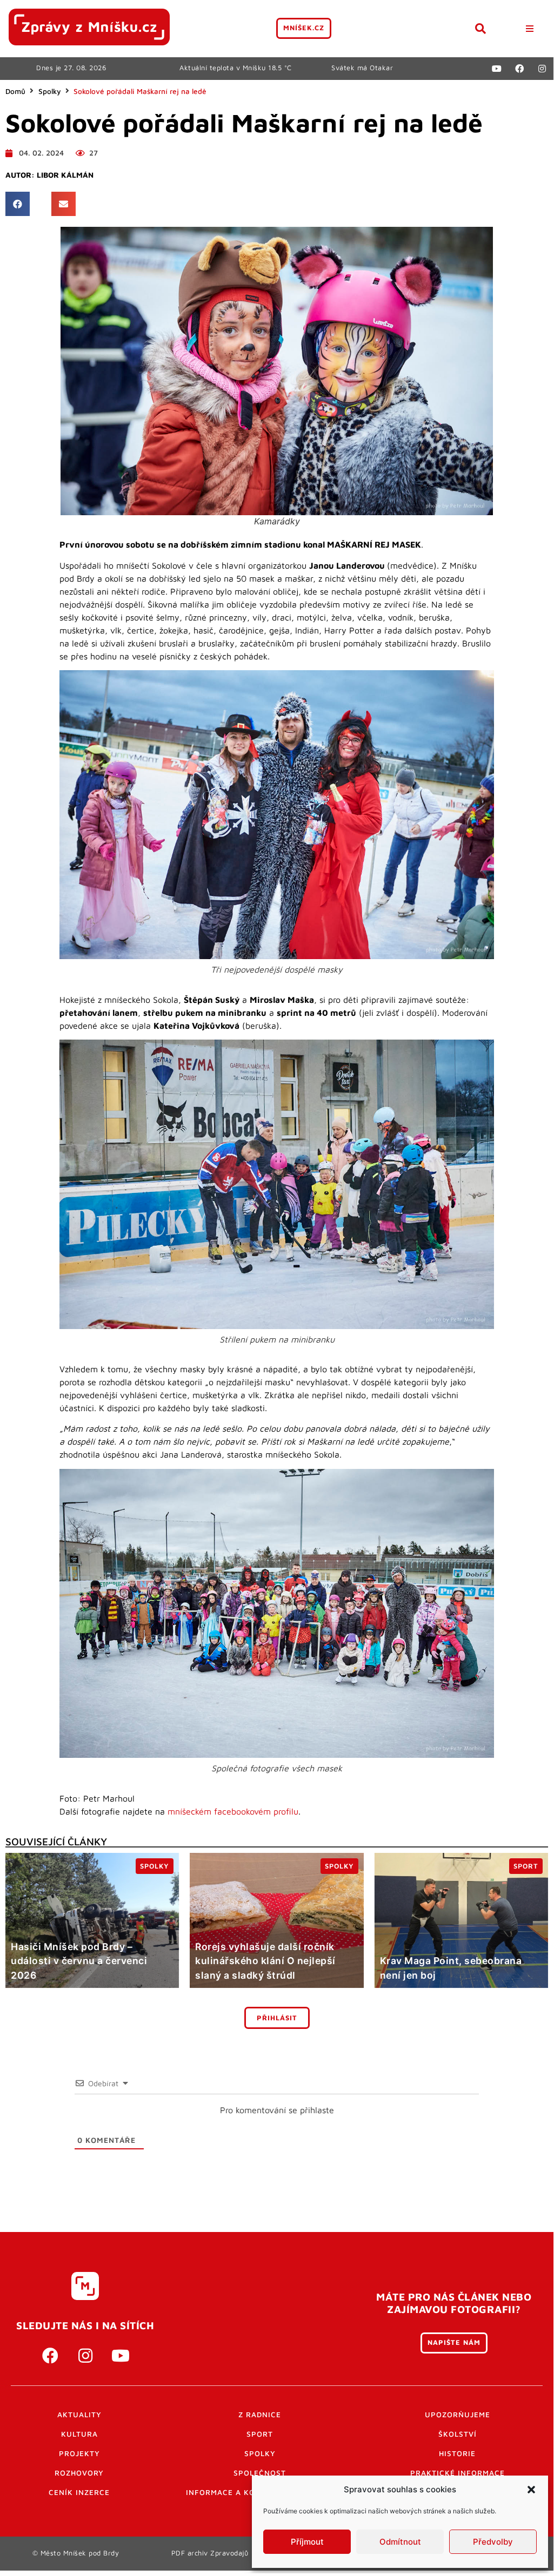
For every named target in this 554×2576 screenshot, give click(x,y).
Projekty (79, 2453)
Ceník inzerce (79, 2492)
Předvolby (493, 2542)
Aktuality (79, 2415)
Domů (15, 91)
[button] (531, 2490)
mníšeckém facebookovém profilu (233, 1811)
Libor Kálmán (65, 175)
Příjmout (307, 2542)
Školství (458, 2434)
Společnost (260, 2473)
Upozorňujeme (458, 2415)
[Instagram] (542, 69)
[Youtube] (497, 69)
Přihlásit (277, 2018)
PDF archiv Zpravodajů (210, 2553)
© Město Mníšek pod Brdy (76, 2553)
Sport (260, 2434)
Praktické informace (458, 2473)
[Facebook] (519, 69)
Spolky (50, 91)
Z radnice (260, 2415)
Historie (457, 2453)
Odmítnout (400, 2542)
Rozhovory (79, 2473)
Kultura (79, 2434)
